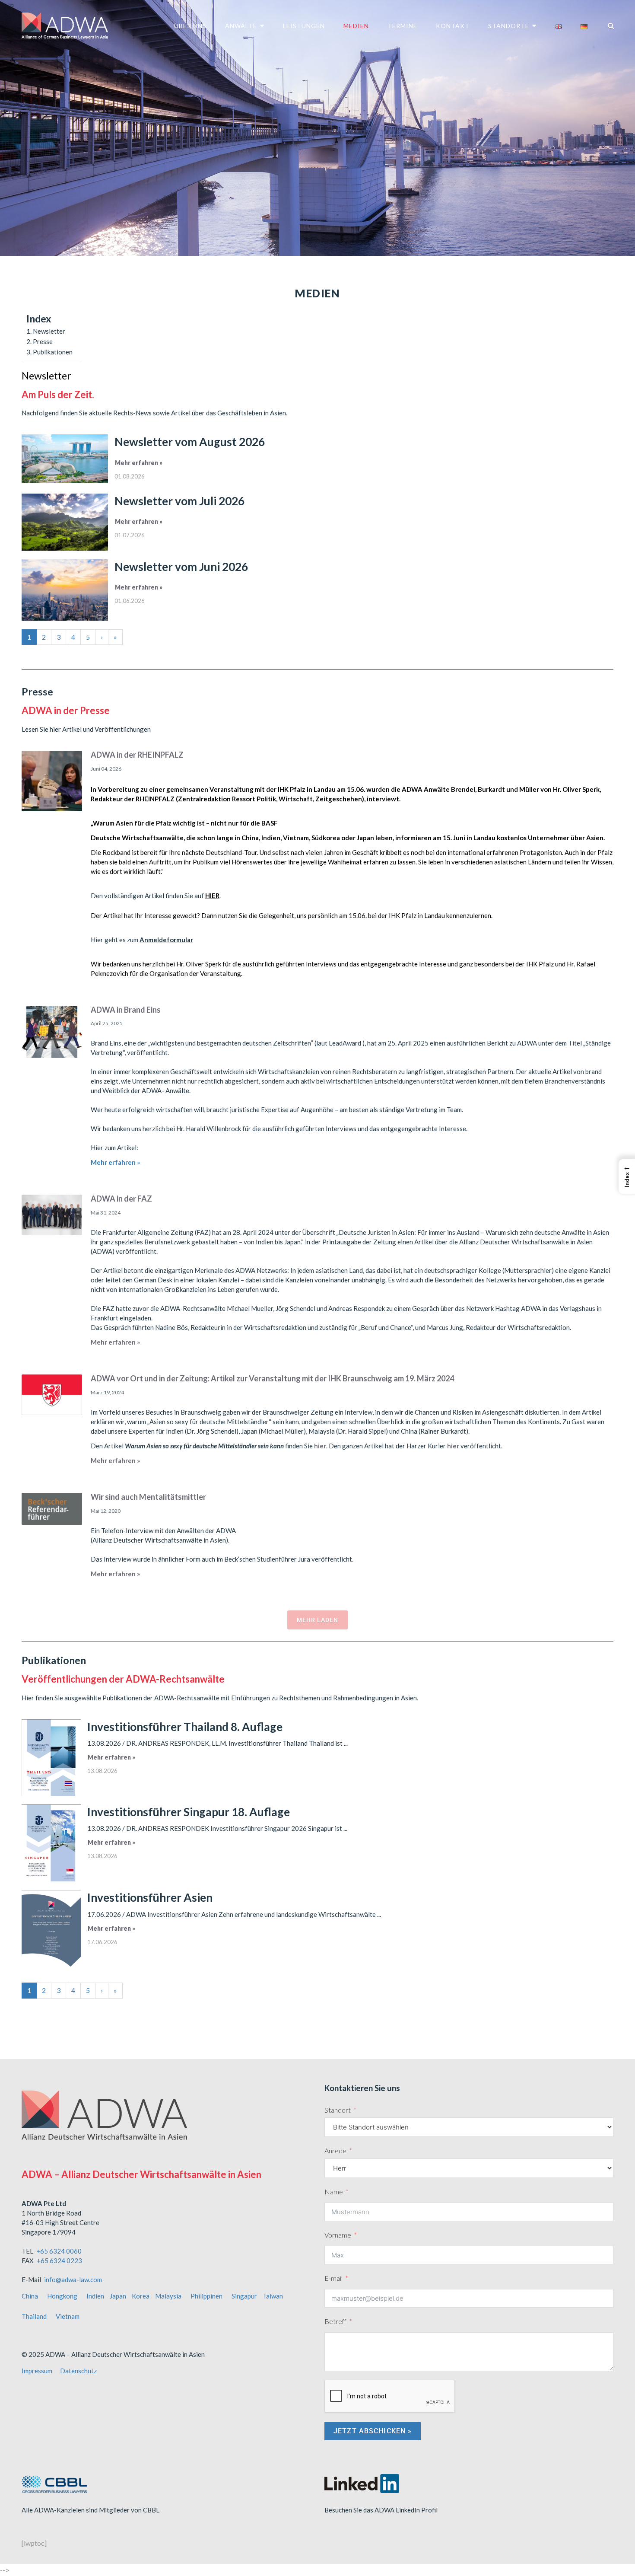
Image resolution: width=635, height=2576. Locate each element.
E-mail (333, 2278)
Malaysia (168, 2296)
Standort (338, 2110)
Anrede (335, 2150)
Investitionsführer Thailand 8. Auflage (185, 1727)
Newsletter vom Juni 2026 (181, 567)
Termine (402, 26)
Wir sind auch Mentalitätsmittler (148, 1497)
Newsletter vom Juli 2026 (179, 501)
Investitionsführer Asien (150, 1897)
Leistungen (304, 26)
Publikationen (53, 352)
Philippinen (206, 2296)
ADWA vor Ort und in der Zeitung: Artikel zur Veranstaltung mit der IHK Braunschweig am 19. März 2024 (272, 1378)
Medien (356, 26)
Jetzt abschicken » (373, 2431)
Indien (95, 2296)
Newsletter (49, 331)
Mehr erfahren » (139, 463)
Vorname (338, 2235)
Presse (43, 341)
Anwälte (241, 26)
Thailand (34, 2316)
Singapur (244, 2296)
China (30, 2296)
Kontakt (453, 26)
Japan (118, 2296)
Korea (141, 2296)
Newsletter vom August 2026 (190, 442)
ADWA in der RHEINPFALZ (137, 755)
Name (334, 2192)
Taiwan (273, 2296)
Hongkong (62, 2296)
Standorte (509, 26)
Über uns (190, 26)
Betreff (335, 2321)
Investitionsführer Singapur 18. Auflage (189, 1812)
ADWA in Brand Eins (126, 1010)
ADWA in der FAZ (121, 1199)
